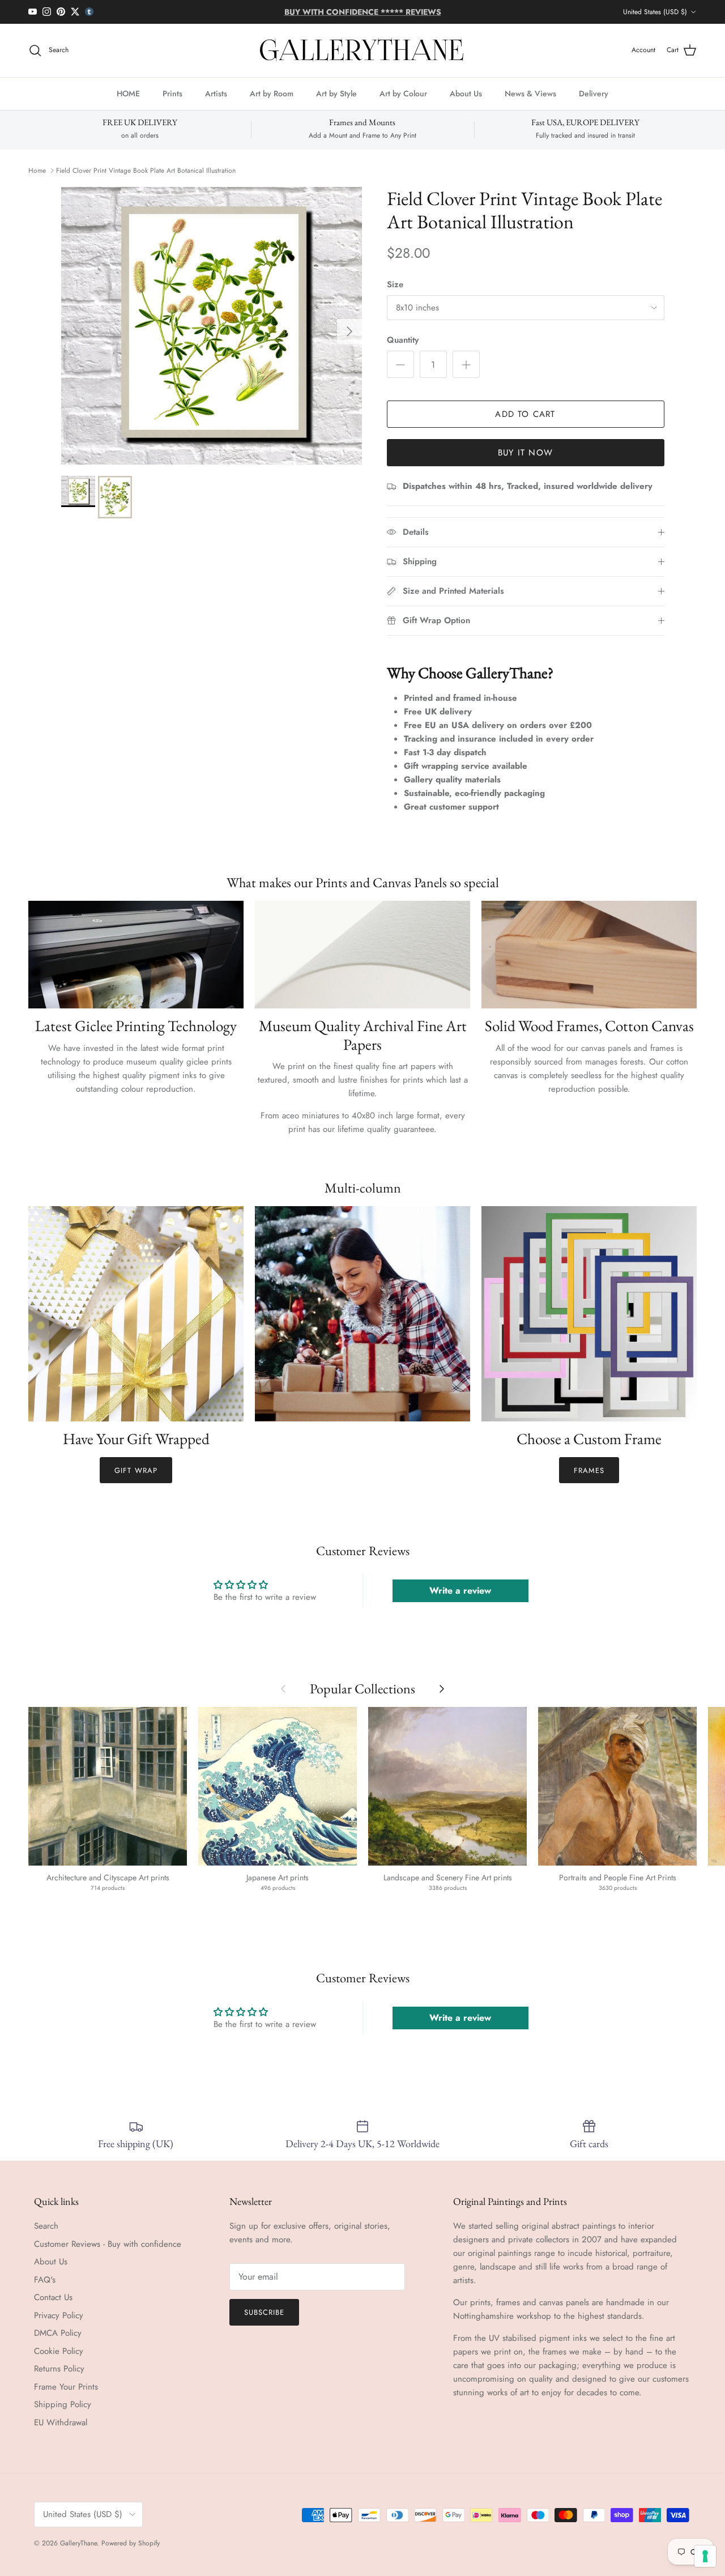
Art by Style (336, 93)
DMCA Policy (58, 2333)
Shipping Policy (63, 2404)
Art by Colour (403, 93)
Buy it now (525, 453)
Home (37, 171)
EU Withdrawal (61, 2422)
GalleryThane (78, 2543)
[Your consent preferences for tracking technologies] (705, 2556)
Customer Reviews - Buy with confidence (108, 2244)
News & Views (530, 93)
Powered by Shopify (131, 2543)
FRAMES (589, 1470)
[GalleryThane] (363, 50)
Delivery (594, 93)
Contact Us (53, 2297)
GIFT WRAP (136, 1470)
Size (395, 285)
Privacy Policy (59, 2315)
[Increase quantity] (466, 364)
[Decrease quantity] (400, 364)
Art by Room (272, 93)
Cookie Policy (59, 2351)
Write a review (460, 1591)
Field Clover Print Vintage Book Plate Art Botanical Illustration (146, 171)
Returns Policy (59, 2369)
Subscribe (264, 2312)
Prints (172, 93)
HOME (128, 93)
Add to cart (525, 414)
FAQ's (45, 2280)
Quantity (403, 340)
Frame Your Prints (66, 2387)
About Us (466, 93)
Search (46, 2226)
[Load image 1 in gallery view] (212, 326)
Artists (216, 93)
